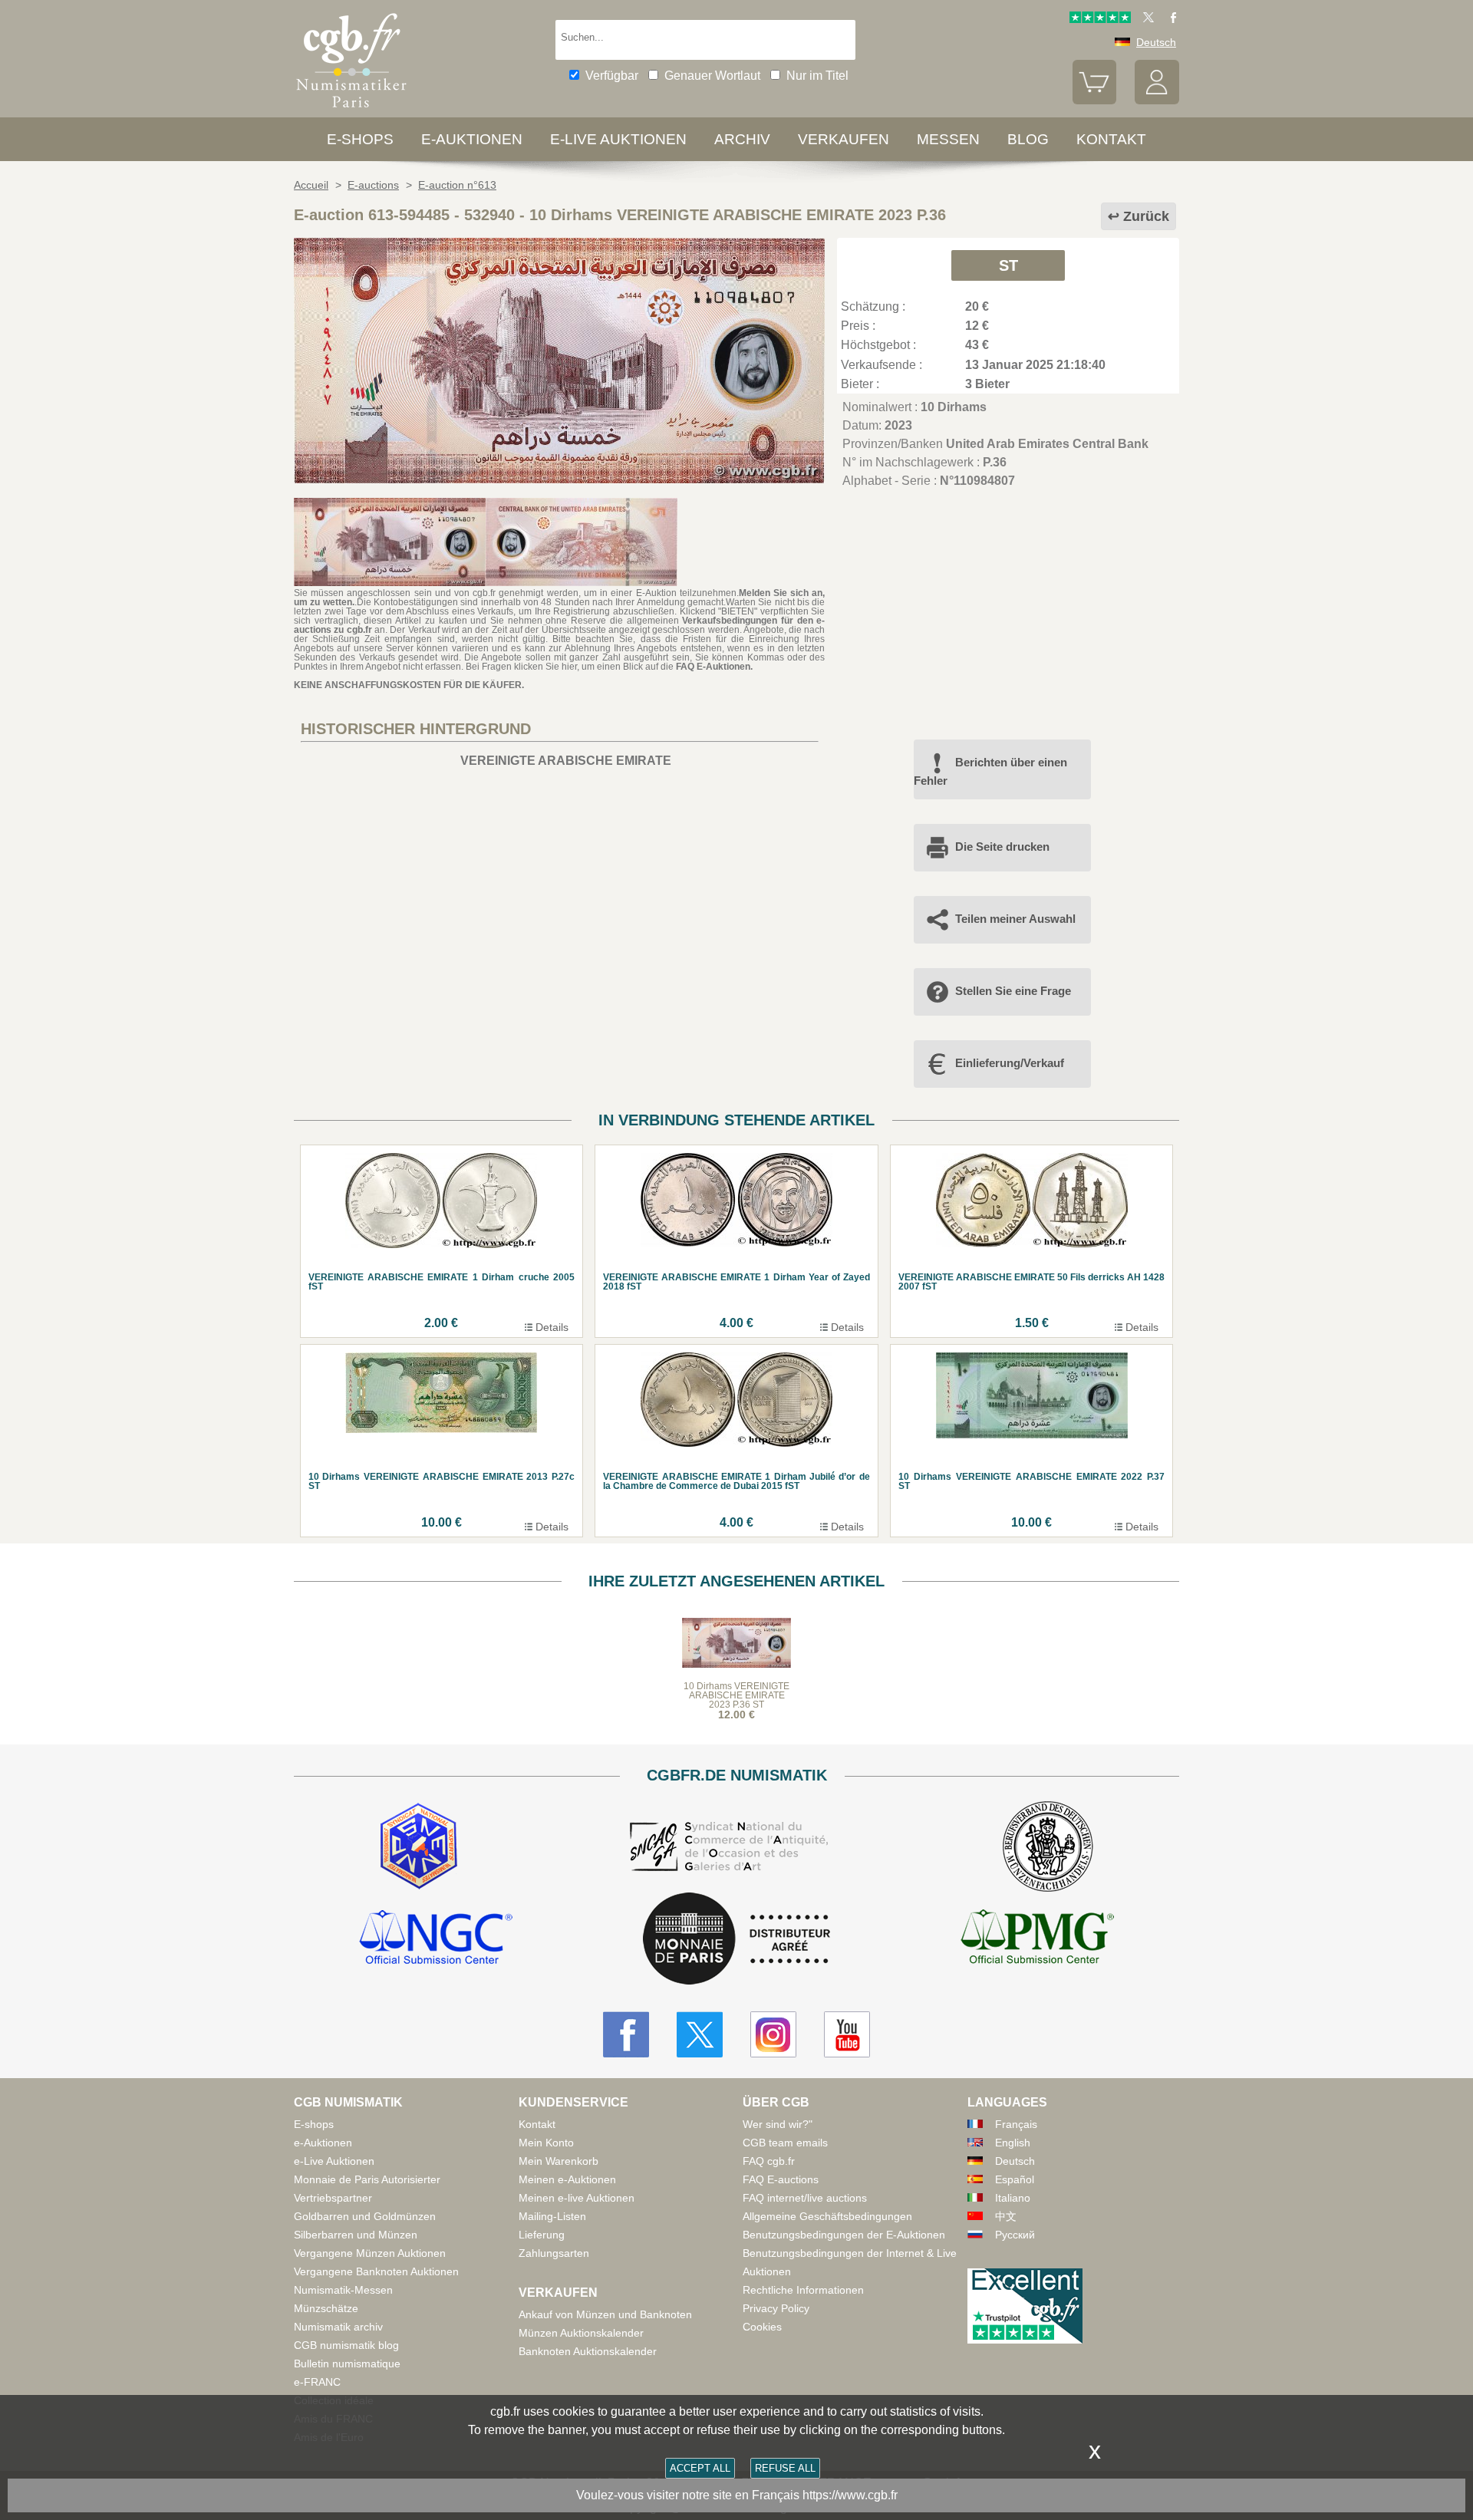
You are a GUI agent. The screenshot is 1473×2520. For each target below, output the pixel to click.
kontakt (1111, 139)
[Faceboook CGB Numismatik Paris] (626, 2034)
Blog (1028, 139)
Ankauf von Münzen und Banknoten (605, 2314)
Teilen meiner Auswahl (1015, 919)
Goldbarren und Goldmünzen (365, 2216)
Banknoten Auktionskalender (588, 2351)
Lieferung (542, 2235)
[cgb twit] (1145, 19)
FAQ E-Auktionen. (714, 667)
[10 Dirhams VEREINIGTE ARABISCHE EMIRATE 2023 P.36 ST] (559, 479)
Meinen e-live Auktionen (577, 2198)
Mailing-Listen (552, 2216)
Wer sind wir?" (778, 2124)
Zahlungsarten (554, 2253)
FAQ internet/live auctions (805, 2198)
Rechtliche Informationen (803, 2290)
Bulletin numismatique (347, 2364)
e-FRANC (317, 2382)
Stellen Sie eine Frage (1013, 991)
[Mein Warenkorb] (1095, 100)
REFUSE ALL (785, 2468)
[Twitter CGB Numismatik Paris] (700, 2034)
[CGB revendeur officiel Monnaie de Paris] (736, 1940)
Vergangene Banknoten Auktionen (376, 2271)
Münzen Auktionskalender (581, 2333)
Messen (948, 139)
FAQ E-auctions (781, 2179)
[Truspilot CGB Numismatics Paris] (1100, 19)
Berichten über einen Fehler (990, 771)
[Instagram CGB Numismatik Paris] (773, 2034)
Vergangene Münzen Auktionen (370, 2253)
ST (1008, 265)
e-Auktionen (472, 139)
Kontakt (537, 2124)
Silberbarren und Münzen (356, 2235)
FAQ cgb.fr (769, 2161)
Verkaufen (844, 139)
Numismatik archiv (338, 2327)
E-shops (360, 139)
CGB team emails (785, 2143)
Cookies (762, 2327)
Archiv (742, 139)
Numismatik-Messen (343, 2290)
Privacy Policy (776, 2308)
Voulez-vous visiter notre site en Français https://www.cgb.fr (737, 2495)
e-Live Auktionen (618, 139)
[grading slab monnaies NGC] (436, 1939)
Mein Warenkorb (559, 2161)
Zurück (1146, 216)
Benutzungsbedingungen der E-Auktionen (844, 2235)
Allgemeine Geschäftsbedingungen (827, 2216)
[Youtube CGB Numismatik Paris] (847, 2034)
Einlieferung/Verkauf (1010, 1063)
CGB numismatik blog (346, 2345)
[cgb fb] (1170, 19)
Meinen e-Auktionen (567, 2179)
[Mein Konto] (1157, 100)
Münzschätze (326, 2308)
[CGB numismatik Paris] (351, 111)
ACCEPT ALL (700, 2468)
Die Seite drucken (1002, 847)
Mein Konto (546, 2143)
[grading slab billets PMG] (1037, 1939)
